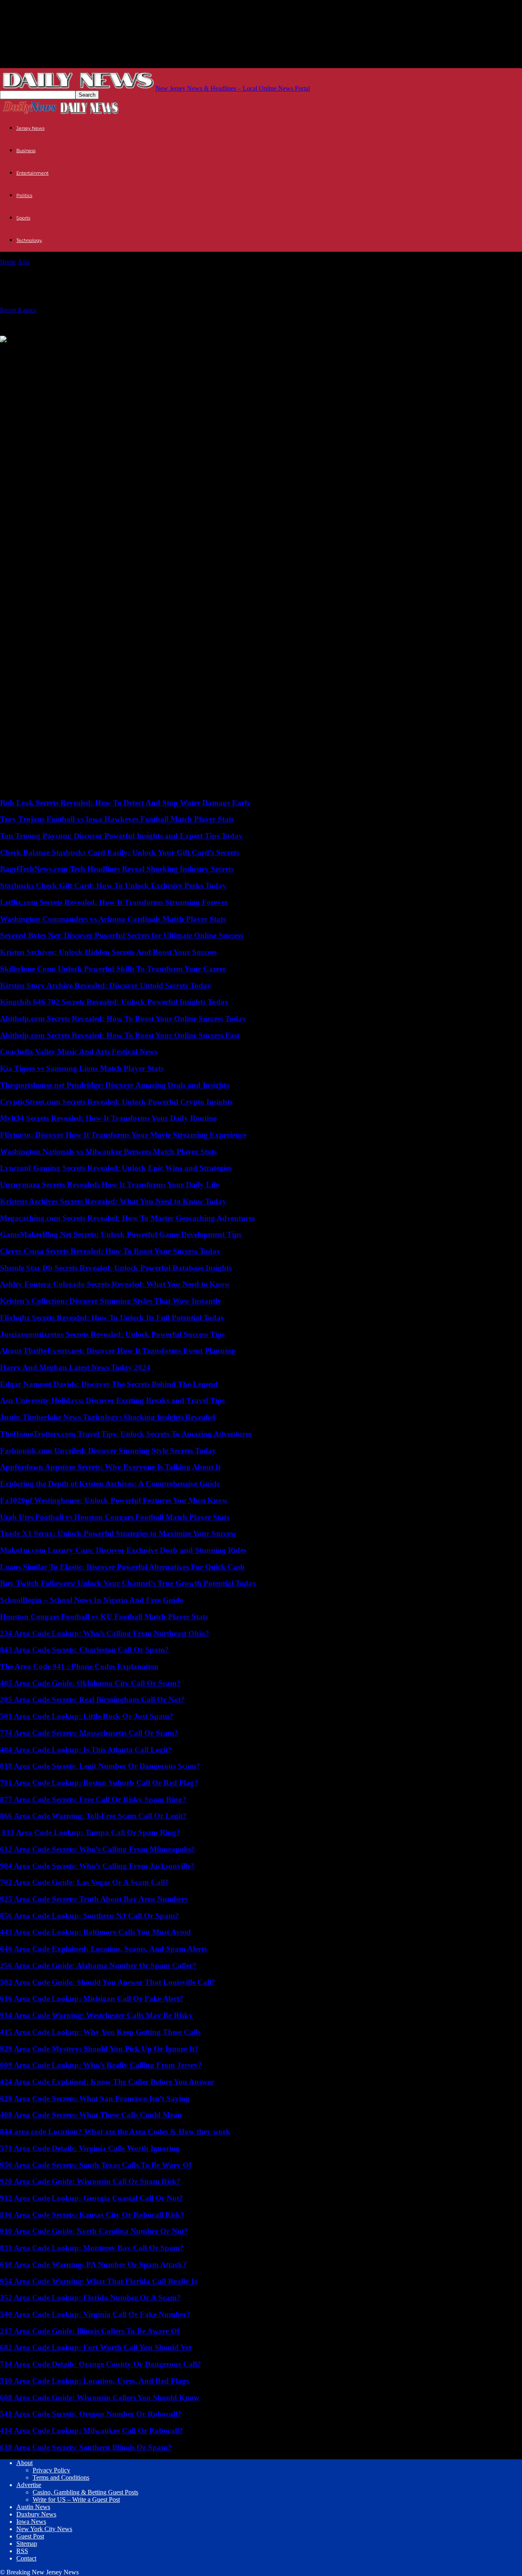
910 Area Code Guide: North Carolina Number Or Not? (94, 2231)
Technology (29, 240)
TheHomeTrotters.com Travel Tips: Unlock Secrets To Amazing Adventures (126, 1434)
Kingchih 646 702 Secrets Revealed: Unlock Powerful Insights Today (114, 1002)
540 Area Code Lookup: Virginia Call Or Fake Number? (95, 2314)
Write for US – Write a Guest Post (76, 2500)
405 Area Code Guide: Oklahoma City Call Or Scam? (90, 1683)
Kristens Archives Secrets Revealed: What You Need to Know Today (113, 1201)
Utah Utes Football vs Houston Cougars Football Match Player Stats (115, 1517)
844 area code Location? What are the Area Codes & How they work (115, 2132)
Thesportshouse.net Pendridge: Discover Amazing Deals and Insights (114, 1085)
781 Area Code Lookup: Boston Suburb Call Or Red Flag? (99, 1783)
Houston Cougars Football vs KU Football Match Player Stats (104, 1617)
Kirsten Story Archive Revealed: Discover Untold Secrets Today (106, 985)
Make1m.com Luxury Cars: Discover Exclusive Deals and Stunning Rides (123, 1550)
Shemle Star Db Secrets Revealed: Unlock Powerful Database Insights (116, 1268)
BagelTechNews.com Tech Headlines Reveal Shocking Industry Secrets (117, 869)
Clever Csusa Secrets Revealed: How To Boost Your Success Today (110, 1251)
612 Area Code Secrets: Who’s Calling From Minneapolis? (97, 1849)
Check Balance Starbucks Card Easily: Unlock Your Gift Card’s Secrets (119, 852)
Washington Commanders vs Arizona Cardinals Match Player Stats (113, 919)
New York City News (44, 2529)
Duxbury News (36, 2514)
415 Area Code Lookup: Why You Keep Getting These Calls (100, 2032)
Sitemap (27, 2544)
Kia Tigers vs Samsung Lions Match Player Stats (82, 1068)
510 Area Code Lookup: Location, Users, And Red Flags (94, 2381)
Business (26, 151)
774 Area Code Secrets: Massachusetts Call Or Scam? (89, 1733)
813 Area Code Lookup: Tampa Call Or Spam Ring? (90, 1832)
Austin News (33, 2507)
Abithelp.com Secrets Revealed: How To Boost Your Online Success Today (123, 1019)
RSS (22, 2551)
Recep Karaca (18, 310)
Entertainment (32, 173)
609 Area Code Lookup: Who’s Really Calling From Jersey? (101, 2065)
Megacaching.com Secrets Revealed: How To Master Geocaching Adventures (127, 1218)
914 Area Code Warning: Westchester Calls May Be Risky (96, 2015)
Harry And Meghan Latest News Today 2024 (75, 1367)
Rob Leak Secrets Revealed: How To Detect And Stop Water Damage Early (125, 803)
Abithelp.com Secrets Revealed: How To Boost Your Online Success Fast (120, 1035)
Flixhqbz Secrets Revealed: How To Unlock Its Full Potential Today (112, 1318)
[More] (104, 352)
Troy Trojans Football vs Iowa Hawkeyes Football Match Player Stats (117, 819)
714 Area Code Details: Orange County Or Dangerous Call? (101, 2364)
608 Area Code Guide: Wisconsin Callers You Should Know (100, 2398)
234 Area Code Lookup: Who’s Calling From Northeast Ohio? (105, 1633)
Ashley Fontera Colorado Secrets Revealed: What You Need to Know (115, 1284)
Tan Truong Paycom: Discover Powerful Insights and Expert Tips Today (121, 836)
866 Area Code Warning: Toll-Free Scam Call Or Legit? (93, 1816)
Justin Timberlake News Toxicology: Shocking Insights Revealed (108, 1417)
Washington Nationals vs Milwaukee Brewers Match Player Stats (108, 1152)
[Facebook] (74, 352)
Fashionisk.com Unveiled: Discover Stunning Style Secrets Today (108, 1451)
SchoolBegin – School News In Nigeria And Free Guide (92, 1600)
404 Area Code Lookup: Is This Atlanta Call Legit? (86, 1750)
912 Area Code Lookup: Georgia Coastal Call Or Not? (92, 2198)
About (24, 2463)
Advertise (29, 2485)
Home (8, 262)
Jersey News (30, 128)
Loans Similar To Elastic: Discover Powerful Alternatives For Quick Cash (122, 1567)
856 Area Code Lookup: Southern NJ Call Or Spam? (90, 1916)
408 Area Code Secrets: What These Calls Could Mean (91, 2115)
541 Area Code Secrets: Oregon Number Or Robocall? (91, 2414)
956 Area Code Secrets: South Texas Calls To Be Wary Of (96, 2165)
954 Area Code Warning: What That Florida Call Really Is (98, 2281)
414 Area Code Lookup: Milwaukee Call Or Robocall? (92, 2431)
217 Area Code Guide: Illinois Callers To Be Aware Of (90, 2331)
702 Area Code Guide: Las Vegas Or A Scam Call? (84, 1882)
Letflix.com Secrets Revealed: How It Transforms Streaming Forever (114, 902)
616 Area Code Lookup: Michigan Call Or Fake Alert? (92, 1999)
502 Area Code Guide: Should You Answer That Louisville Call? (108, 1982)
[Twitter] (14, 352)
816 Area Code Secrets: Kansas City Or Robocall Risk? (92, 2215)
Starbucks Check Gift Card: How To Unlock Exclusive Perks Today (113, 886)
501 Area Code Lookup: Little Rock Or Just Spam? (87, 1716)
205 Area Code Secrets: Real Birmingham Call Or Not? (92, 1699)
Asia (23, 262)
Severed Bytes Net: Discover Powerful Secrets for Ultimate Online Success (122, 935)
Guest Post (30, 2536)
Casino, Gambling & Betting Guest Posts (85, 2492)
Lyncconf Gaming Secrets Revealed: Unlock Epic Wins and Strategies (116, 1168)
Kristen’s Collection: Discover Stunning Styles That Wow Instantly (111, 1301)
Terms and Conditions (61, 2477)
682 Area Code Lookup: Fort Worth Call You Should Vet (96, 2347)
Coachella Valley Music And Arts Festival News (79, 1052)
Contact (26, 2558)
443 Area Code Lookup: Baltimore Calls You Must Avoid (95, 1932)
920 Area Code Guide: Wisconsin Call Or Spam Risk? (90, 2181)
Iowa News (31, 2522)
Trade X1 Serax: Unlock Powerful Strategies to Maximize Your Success (118, 1533)
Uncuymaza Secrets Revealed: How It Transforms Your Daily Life (109, 1185)
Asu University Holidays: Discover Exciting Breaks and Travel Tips (112, 1400)
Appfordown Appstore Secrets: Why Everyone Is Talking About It (110, 1467)
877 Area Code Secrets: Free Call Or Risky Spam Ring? (93, 1799)
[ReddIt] (44, 352)
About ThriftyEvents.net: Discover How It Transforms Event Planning (118, 1351)
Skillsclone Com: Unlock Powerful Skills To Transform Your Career (113, 969)
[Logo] (30, 113)
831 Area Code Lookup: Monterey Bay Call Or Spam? (92, 2248)
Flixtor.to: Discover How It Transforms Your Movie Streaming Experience (123, 1135)
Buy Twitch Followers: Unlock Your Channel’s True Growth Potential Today (128, 1583)
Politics (24, 195)
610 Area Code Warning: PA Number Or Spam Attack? (93, 2265)
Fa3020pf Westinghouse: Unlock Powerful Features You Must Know (114, 1500)
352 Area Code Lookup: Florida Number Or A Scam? (90, 2298)
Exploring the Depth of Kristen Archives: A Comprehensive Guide (110, 1484)
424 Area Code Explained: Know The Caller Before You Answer (107, 2082)
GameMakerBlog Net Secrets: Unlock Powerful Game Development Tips (121, 1234)
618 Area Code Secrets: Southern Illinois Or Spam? (86, 2447)
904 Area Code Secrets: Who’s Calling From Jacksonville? (97, 1866)
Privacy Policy (51, 2470)
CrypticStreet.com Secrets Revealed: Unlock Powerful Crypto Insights (116, 1102)
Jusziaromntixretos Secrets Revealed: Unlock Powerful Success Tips (112, 1334)
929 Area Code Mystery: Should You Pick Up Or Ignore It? (99, 2049)
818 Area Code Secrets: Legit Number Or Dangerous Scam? (100, 1766)
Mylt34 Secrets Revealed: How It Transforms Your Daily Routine (108, 1118)
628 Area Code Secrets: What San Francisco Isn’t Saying (95, 2098)
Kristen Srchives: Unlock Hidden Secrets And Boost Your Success (108, 952)
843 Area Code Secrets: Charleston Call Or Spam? (84, 1650)
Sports (23, 218)
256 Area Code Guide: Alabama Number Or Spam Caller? (98, 1965)
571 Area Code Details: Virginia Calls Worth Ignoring (90, 2148)
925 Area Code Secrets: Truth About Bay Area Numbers (94, 1899)
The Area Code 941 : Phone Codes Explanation (79, 1666)
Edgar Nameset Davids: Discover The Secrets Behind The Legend (109, 1384)
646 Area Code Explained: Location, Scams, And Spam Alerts (103, 1949)
